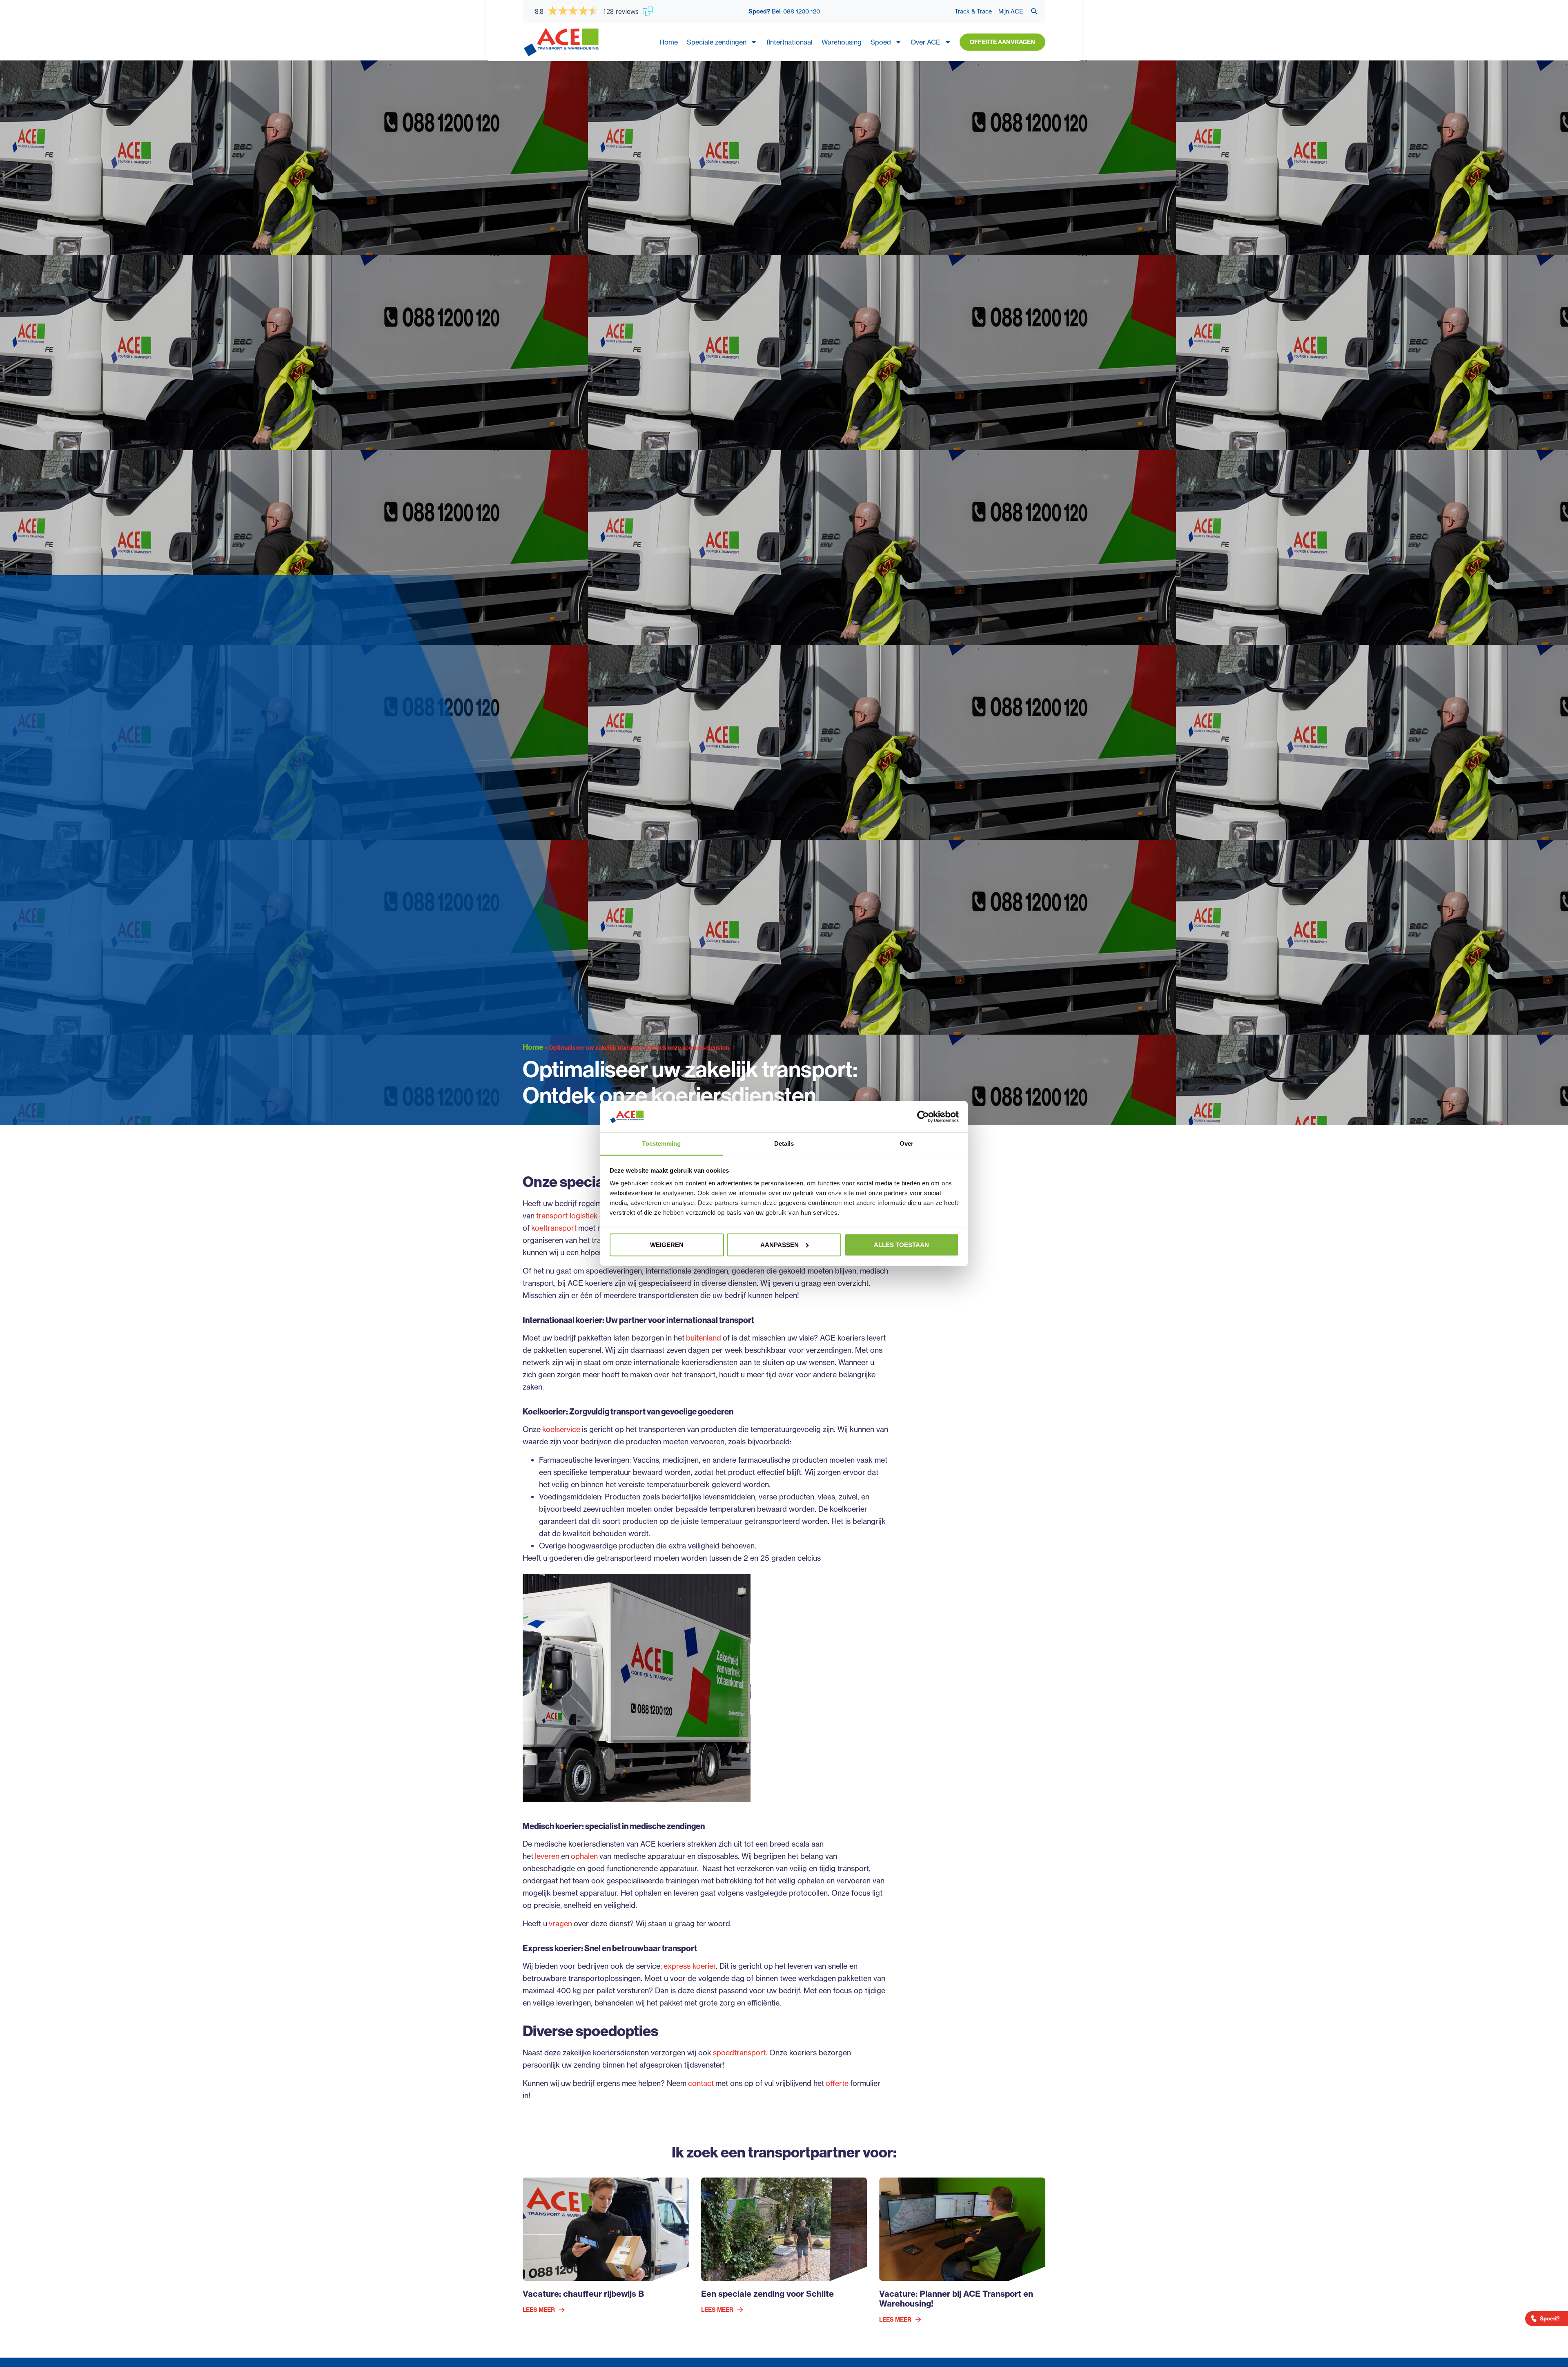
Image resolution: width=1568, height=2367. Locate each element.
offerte (837, 2083)
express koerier (690, 1966)
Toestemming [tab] (661, 1143)
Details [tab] (784, 1143)
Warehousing (842, 42)
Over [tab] (906, 1143)
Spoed (881, 42)
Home (669, 42)
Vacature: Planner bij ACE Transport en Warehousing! (956, 2299)
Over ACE (925, 42)
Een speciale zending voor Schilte (767, 2294)
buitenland (704, 1338)
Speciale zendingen (717, 42)
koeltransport (554, 1228)
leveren (547, 1856)
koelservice (561, 1429)
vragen (560, 1923)
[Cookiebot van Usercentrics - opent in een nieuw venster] (923, 1117)
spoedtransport (739, 2052)
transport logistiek (567, 1216)
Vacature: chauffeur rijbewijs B (583, 2294)
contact (701, 2083)
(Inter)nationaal (790, 42)
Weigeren (667, 1245)
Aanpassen (780, 1245)
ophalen (584, 1856)
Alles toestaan (901, 1245)
